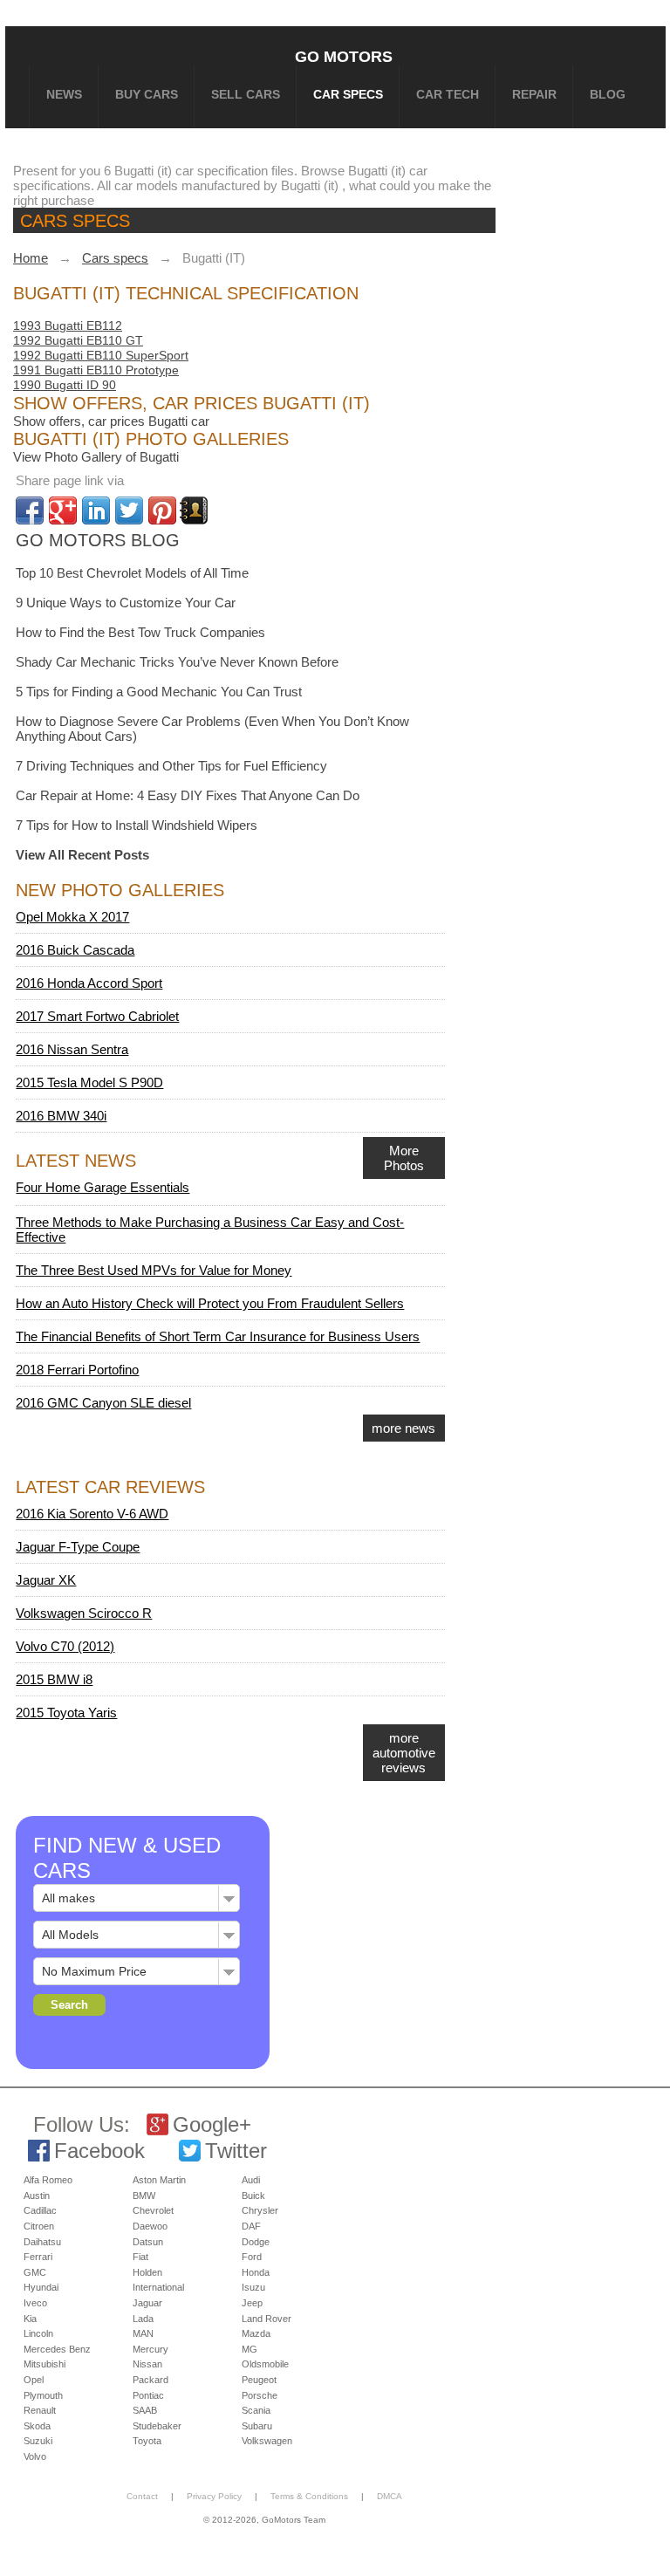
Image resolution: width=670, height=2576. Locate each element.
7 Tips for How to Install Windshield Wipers (137, 825)
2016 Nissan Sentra (72, 1049)
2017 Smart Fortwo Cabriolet (97, 1016)
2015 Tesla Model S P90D (89, 1082)
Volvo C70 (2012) (65, 1646)
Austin (37, 2196)
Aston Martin (159, 2180)
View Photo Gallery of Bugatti (96, 457)
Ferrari (38, 2257)
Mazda (256, 2333)
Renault (40, 2410)
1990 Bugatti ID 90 (65, 385)
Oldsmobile (265, 2364)
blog (608, 94)
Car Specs (348, 94)
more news (403, 1428)
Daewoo (150, 2226)
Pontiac (148, 2395)
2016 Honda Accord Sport (89, 983)
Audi (251, 2180)
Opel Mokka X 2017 (72, 917)
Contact (142, 2496)
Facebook (99, 2151)
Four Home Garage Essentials (103, 1187)
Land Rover (267, 2319)
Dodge (256, 2242)
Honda (256, 2272)
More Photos (404, 1158)
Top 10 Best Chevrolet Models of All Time (132, 573)
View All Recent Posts (82, 855)
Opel (34, 2380)
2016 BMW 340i (61, 1116)
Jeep (252, 2303)
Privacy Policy (214, 2496)
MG (250, 2349)
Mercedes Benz (57, 2349)
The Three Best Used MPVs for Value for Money (154, 1270)
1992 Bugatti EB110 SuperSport (101, 355)
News (64, 94)
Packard (150, 2380)
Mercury (150, 2349)
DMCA (390, 2496)
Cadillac (40, 2210)
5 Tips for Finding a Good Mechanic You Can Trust (159, 692)
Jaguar (147, 2303)
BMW (144, 2196)
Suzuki (38, 2441)
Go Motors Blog (98, 540)
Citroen (39, 2226)
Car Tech (448, 94)
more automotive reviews (404, 1753)
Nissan (147, 2364)
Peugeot (259, 2380)
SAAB (145, 2410)
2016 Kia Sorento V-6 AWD (92, 1514)
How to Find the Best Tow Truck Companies (140, 632)
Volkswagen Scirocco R (84, 1613)
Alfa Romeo (48, 2180)
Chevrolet (153, 2210)
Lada (143, 2319)
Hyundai (41, 2287)
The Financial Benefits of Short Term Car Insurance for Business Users (218, 1336)
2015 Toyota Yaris (66, 1713)
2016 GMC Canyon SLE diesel (103, 1403)
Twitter (236, 2151)
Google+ (212, 2124)
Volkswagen (267, 2441)
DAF (251, 2226)
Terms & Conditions (309, 2496)
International (158, 2287)
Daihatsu (42, 2242)
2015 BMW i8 (54, 1679)
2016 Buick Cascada (75, 950)
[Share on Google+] (63, 510)
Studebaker (157, 2426)
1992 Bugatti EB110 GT (78, 340)
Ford (252, 2257)
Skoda (37, 2426)
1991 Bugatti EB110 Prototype (96, 370)
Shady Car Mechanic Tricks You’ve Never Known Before (177, 662)
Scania (256, 2410)
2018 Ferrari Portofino (77, 1370)
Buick (253, 2196)
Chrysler (260, 2210)
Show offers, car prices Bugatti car (111, 421)
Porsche (260, 2395)
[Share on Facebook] (30, 510)
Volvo (35, 2456)
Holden (147, 2272)
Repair (534, 94)
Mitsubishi (44, 2364)
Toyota (147, 2441)
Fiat (140, 2257)
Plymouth (43, 2395)
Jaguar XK (46, 1580)
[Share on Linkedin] (96, 510)
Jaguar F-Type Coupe (78, 1547)
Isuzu (253, 2287)
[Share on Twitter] (129, 510)
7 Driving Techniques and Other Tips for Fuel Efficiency (171, 766)
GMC (35, 2272)
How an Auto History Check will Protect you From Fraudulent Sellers (210, 1303)
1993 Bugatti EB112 (68, 325)
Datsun (148, 2242)
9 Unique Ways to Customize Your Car (126, 603)
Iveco (35, 2303)
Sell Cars (246, 94)
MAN (143, 2333)
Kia (30, 2319)
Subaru (257, 2426)
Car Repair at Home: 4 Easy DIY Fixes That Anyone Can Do (188, 795)
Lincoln (38, 2333)
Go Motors (344, 56)
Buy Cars (147, 94)
